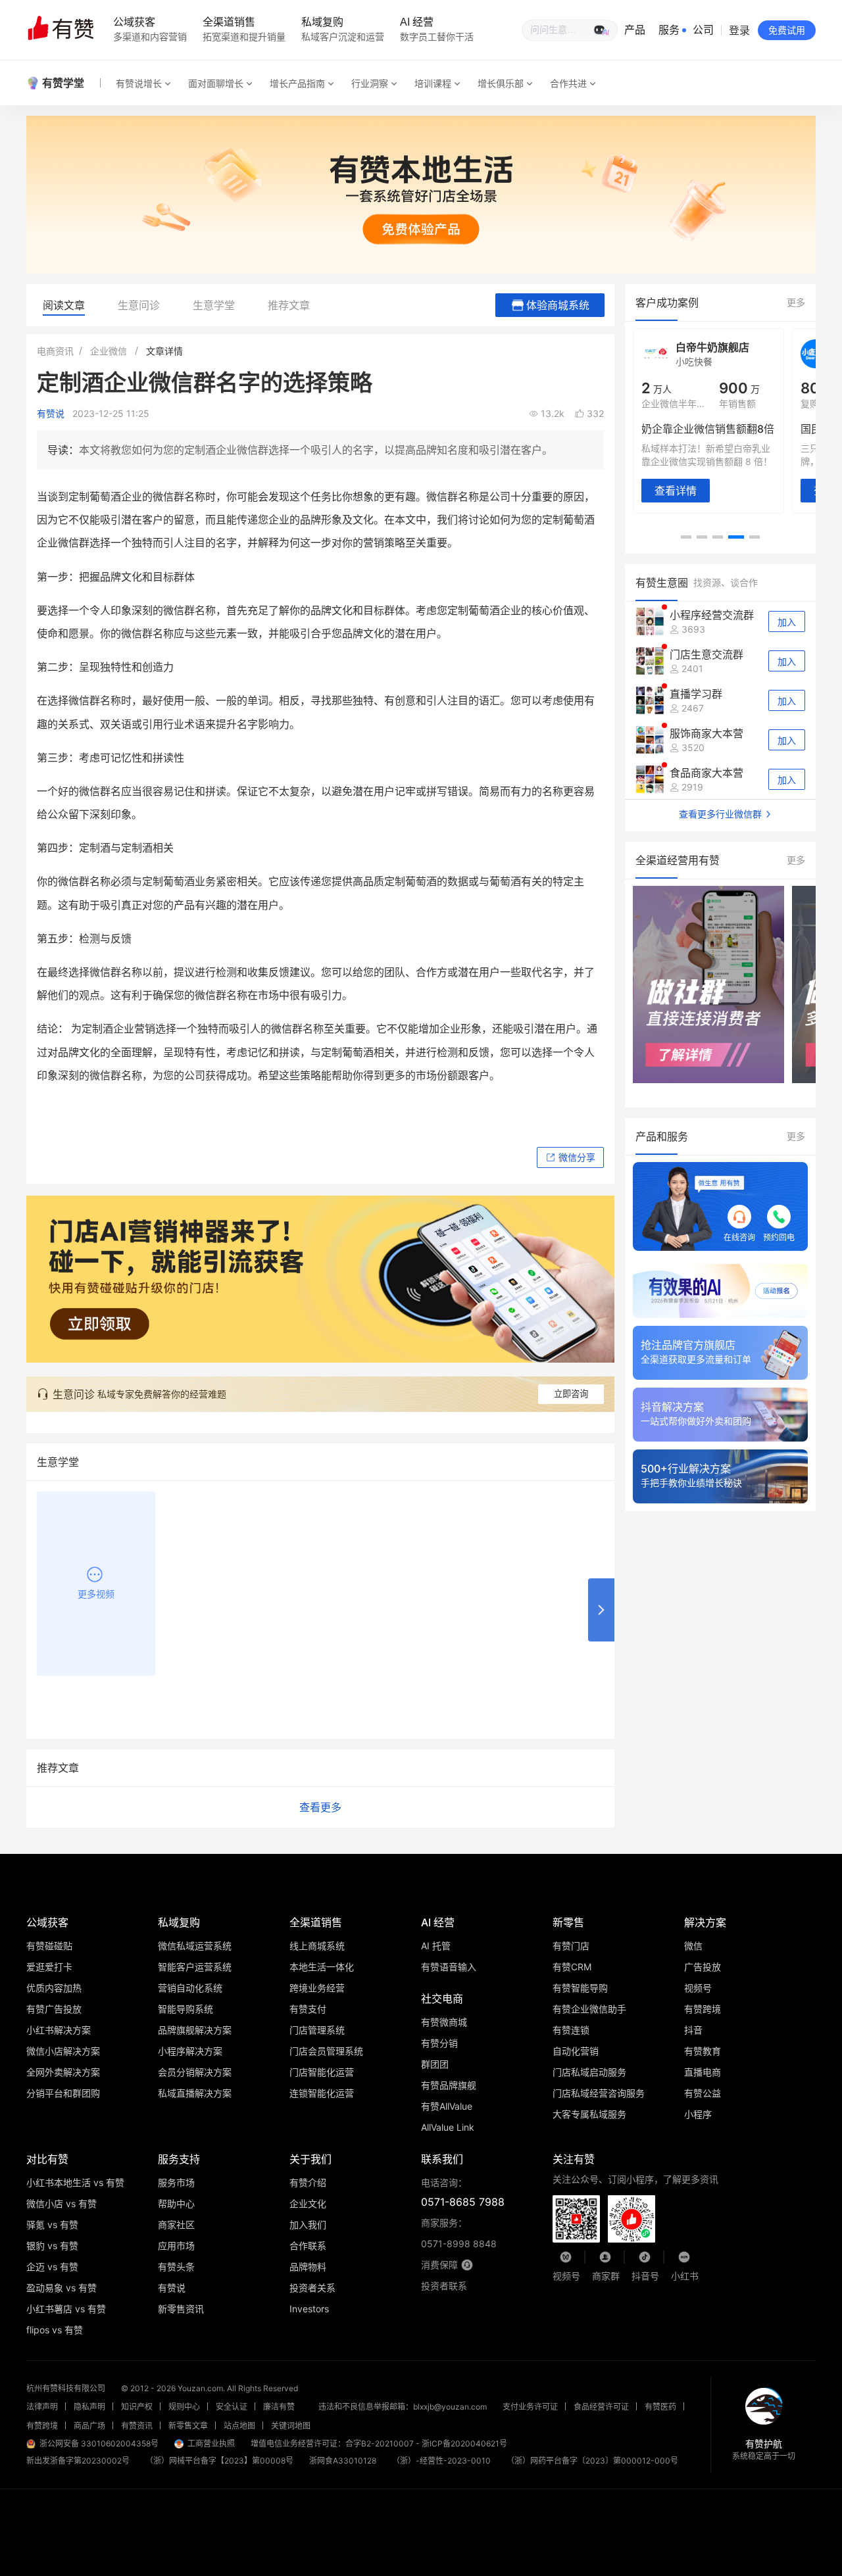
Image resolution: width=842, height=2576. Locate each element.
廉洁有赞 (279, 2407)
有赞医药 (660, 2407)
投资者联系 (444, 2286)
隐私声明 (89, 2407)
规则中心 (184, 2407)
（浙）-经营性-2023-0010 (441, 2461)
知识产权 (137, 2407)
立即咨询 (571, 1394)
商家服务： (459, 2233)
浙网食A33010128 (343, 2461)
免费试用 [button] (787, 30)
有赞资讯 (137, 2426)
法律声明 (42, 2407)
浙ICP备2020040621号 (464, 2443)
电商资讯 (55, 351)
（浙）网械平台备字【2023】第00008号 (219, 2461)
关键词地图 (291, 2426)
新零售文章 (188, 2426)
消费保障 (439, 2265)
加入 (787, 622)
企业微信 (109, 351)
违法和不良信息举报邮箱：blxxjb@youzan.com (403, 2407)
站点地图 (239, 2426)
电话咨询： (463, 2193)
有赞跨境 (42, 2426)
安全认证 (232, 2407)
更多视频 (96, 1594)
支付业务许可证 (530, 2407)
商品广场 (89, 2426)
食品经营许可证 (601, 2407)
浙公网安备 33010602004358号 (99, 2443)
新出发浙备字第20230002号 (78, 2461)
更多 (796, 302)
